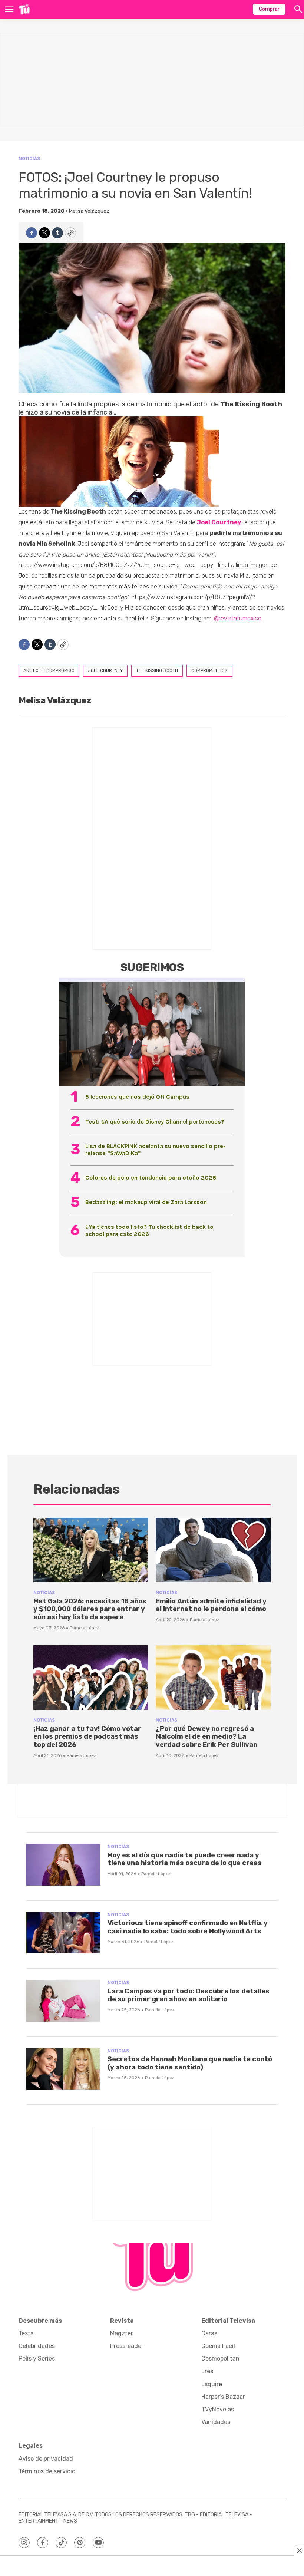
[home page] (24, 9)
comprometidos (209, 670)
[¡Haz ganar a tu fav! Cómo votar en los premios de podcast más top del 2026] (91, 1678)
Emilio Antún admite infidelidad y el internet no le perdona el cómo (211, 1605)
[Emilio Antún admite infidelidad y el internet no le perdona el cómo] (213, 1550)
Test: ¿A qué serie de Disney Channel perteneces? (155, 1122)
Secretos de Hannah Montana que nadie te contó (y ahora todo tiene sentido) (190, 2063)
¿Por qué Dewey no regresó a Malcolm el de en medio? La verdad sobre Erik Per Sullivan (206, 1737)
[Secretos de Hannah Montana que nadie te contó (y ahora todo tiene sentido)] (63, 2069)
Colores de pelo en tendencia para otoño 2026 (151, 1177)
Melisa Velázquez (89, 211)
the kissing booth (157, 670)
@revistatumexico (238, 618)
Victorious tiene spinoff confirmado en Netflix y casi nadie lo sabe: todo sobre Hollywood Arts (188, 1927)
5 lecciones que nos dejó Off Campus (137, 1097)
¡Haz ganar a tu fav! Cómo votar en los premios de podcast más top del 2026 (87, 1737)
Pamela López (84, 1628)
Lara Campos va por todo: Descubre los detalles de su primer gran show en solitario (189, 1995)
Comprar (269, 9)
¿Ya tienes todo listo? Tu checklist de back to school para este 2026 (149, 1230)
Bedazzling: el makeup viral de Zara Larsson (146, 1202)
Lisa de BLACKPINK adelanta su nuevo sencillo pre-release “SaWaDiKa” (156, 1150)
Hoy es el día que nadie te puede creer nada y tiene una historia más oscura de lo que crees (185, 1859)
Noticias (29, 159)
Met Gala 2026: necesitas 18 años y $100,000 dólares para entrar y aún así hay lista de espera (90, 1609)
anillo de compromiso (49, 670)
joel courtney (105, 670)
